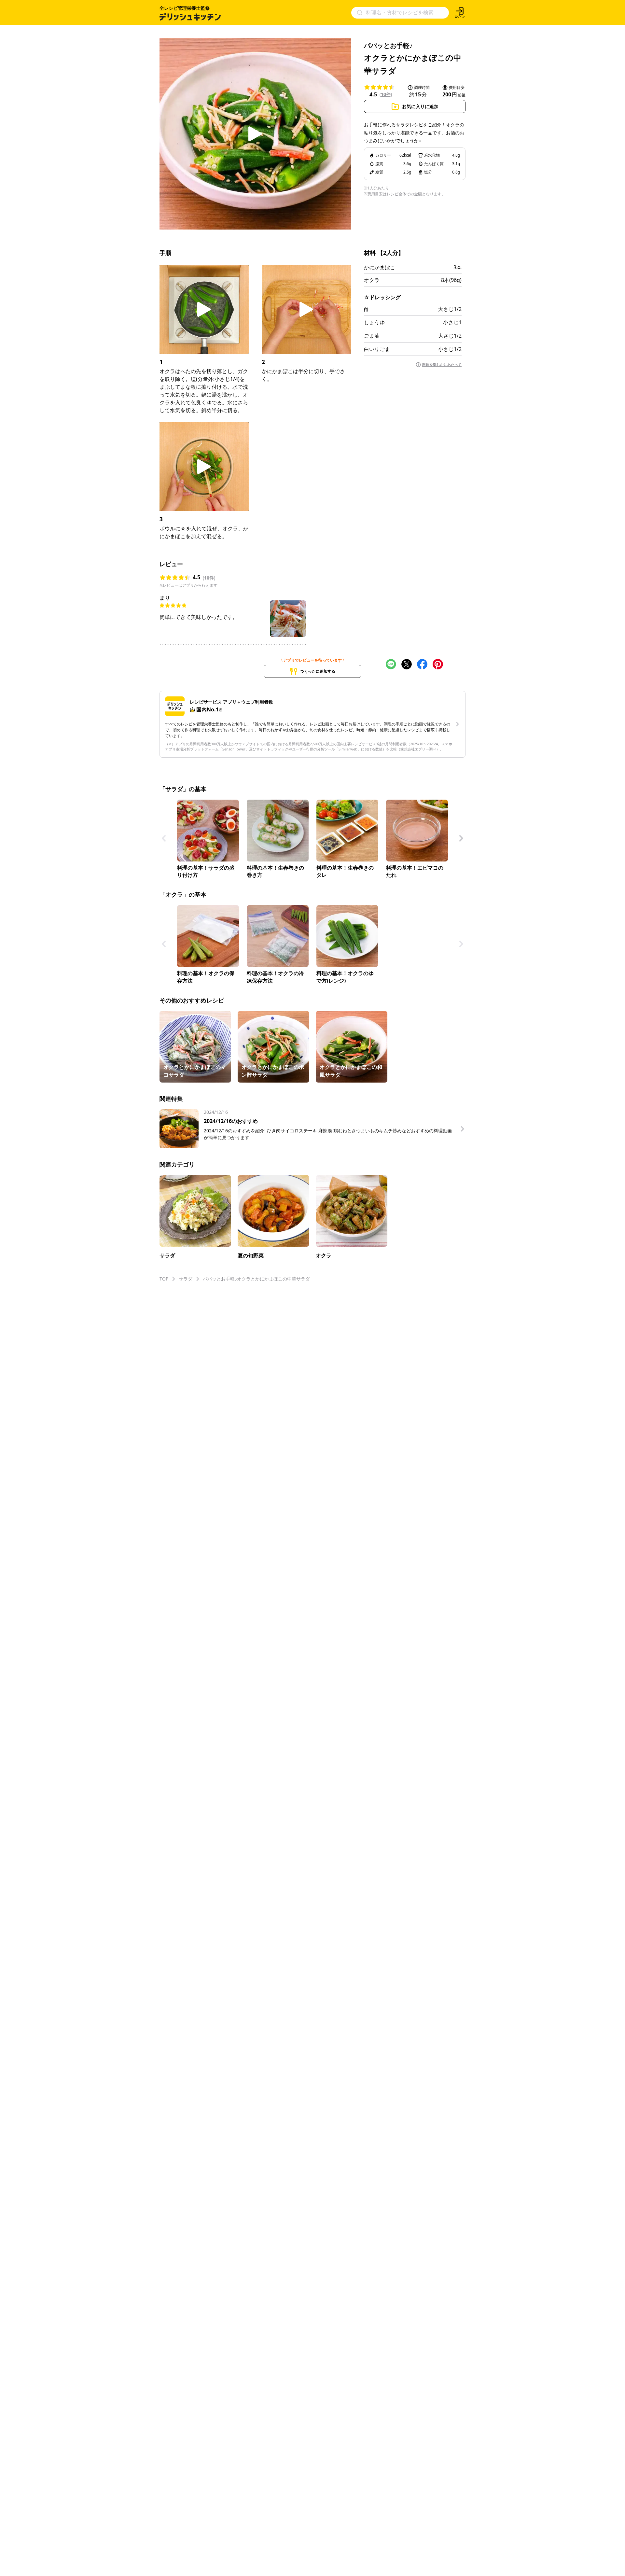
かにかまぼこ (380, 267)
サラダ (186, 1279)
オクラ (372, 280)
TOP (164, 1279)
